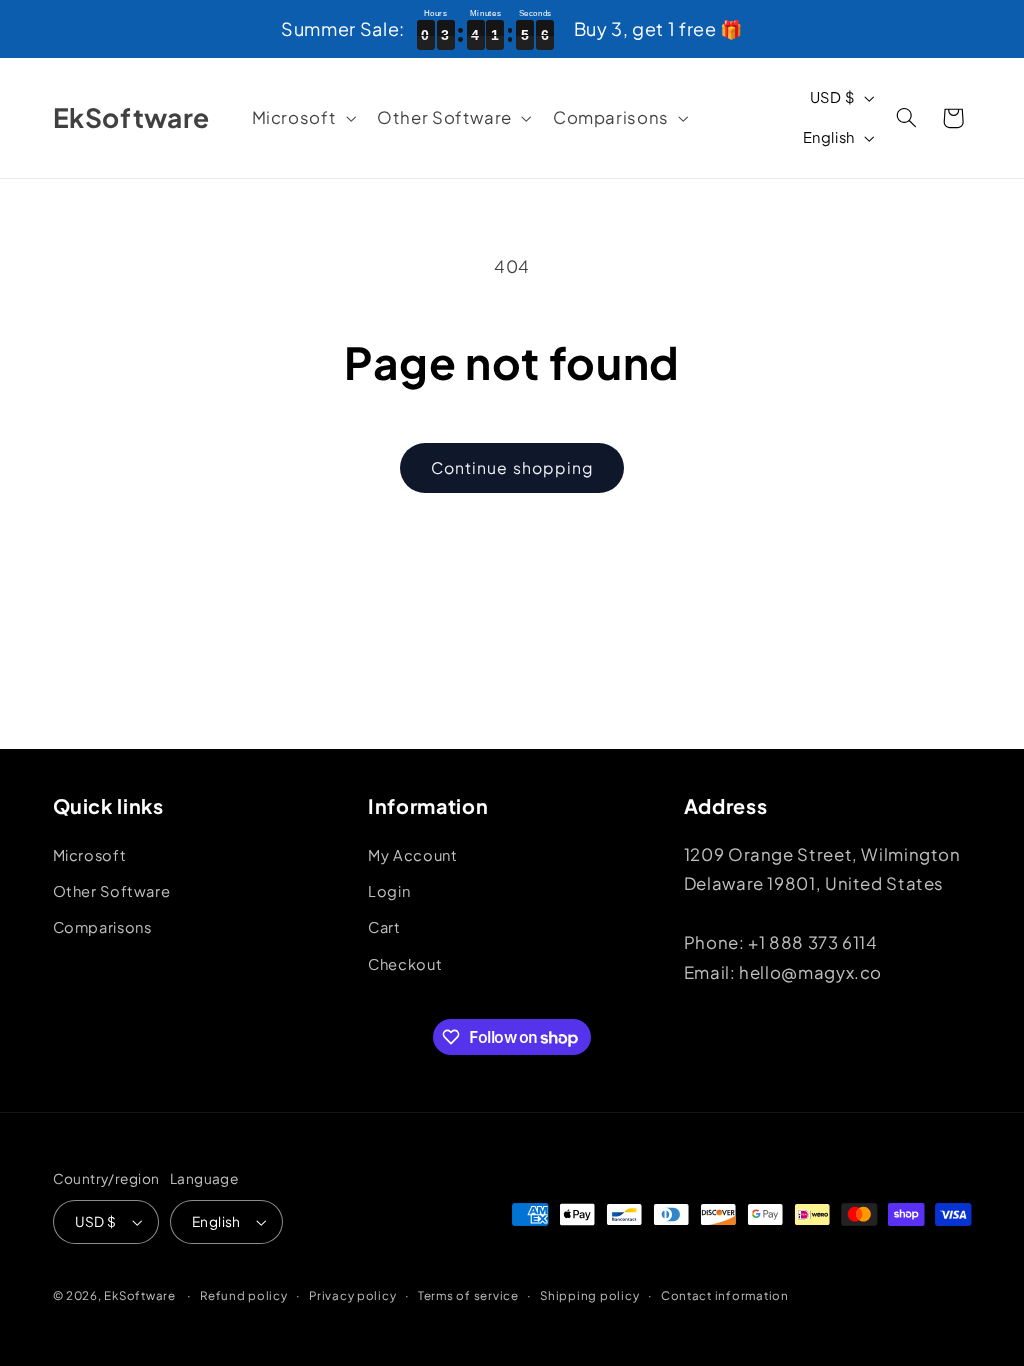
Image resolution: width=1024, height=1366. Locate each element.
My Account (412, 855)
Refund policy (244, 1295)
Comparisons (102, 927)
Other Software (112, 891)
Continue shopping (512, 467)
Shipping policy (589, 1295)
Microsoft (90, 855)
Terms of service (468, 1295)
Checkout (405, 964)
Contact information (725, 1295)
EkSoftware (139, 1295)
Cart (384, 927)
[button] (302, 118)
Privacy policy (352, 1295)
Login (389, 891)
